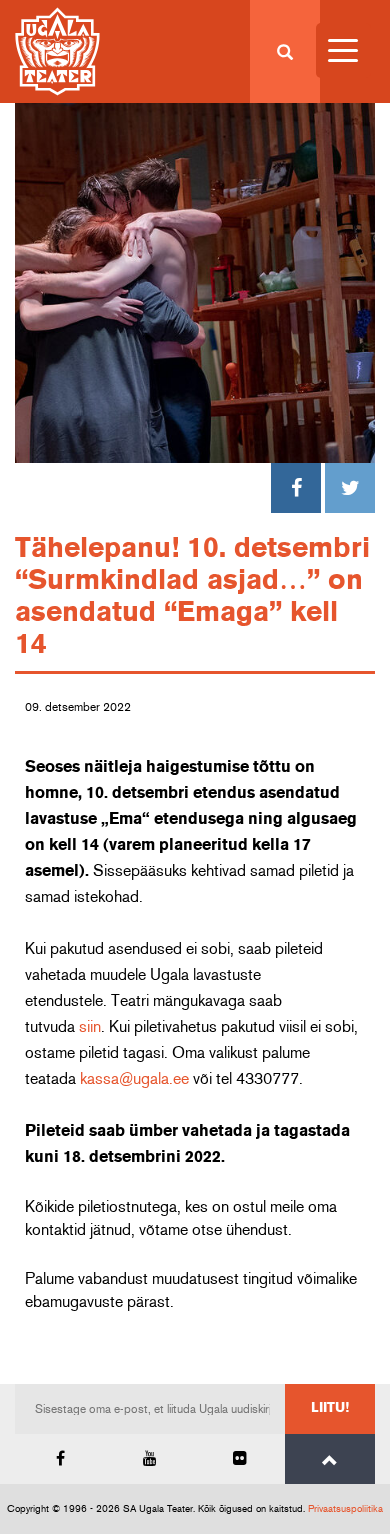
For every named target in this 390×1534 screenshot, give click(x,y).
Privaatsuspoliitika (345, 1509)
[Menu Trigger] (343, 50)
